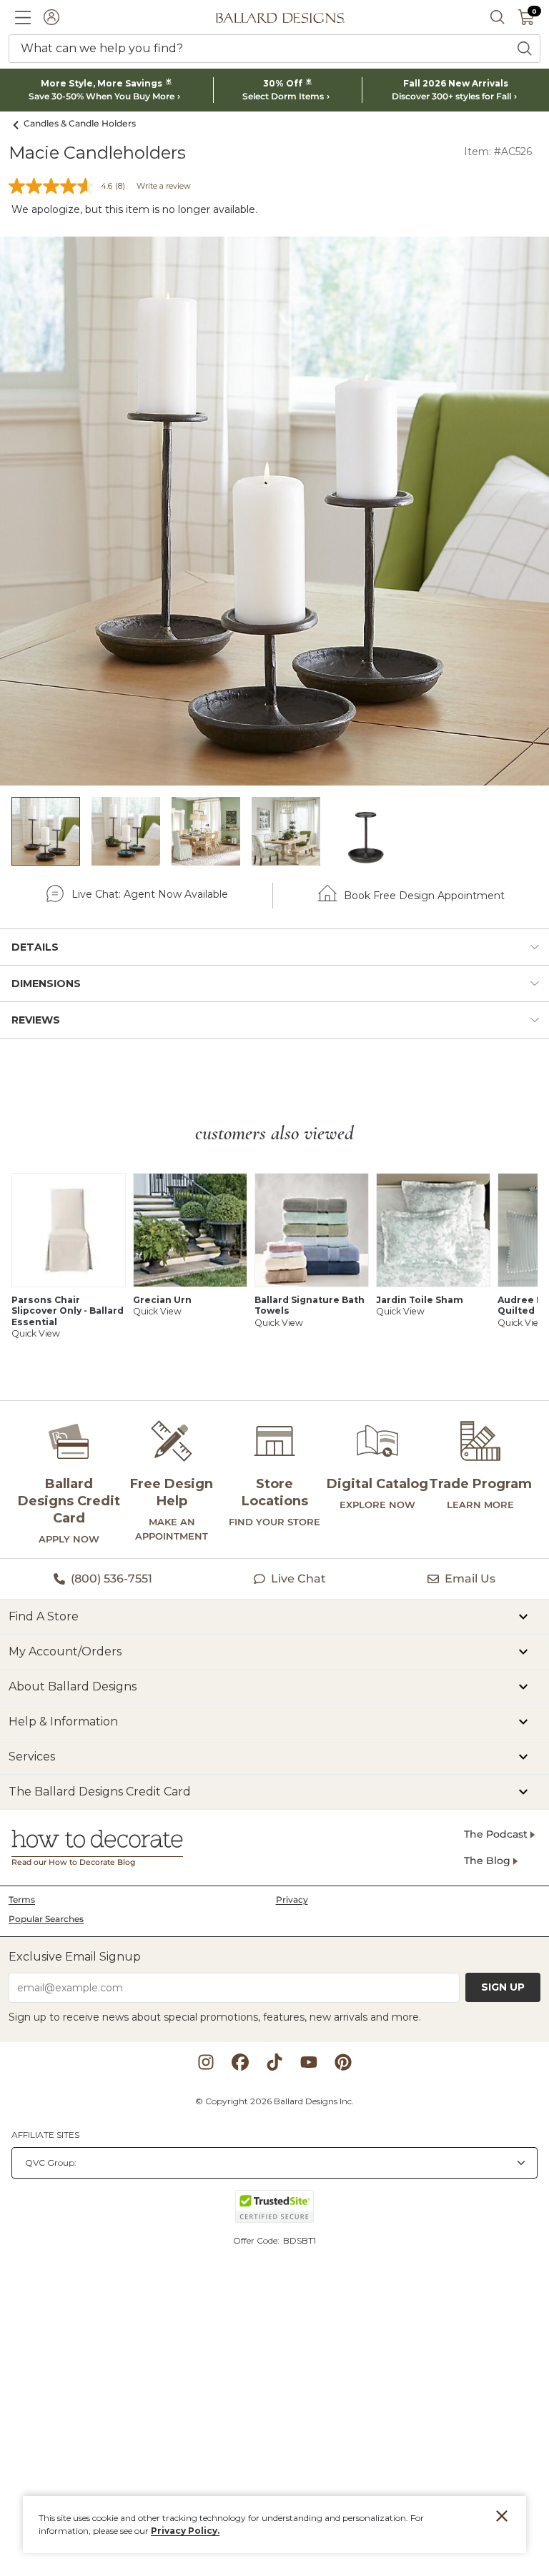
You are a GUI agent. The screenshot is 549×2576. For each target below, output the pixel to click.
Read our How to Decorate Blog (73, 1862)
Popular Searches (46, 1919)
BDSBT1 (300, 2240)
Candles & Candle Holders (80, 123)
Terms (22, 1899)
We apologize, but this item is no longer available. (134, 209)
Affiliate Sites (45, 2135)
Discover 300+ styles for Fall (451, 96)
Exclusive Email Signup (75, 1957)
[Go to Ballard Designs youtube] (309, 2062)
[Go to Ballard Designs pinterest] (343, 2062)
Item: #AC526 (498, 152)
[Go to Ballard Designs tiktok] (274, 2062)
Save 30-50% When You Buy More (102, 96)
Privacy (292, 1899)
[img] (274, 511)
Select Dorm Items (283, 96)
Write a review (164, 186)
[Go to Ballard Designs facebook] (240, 2062)
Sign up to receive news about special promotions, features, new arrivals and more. (215, 2017)
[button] (23, 17)
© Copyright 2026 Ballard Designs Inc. (274, 2101)
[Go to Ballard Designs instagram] (206, 2062)
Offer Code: (257, 2240)
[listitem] (46, 831)
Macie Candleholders (97, 153)
